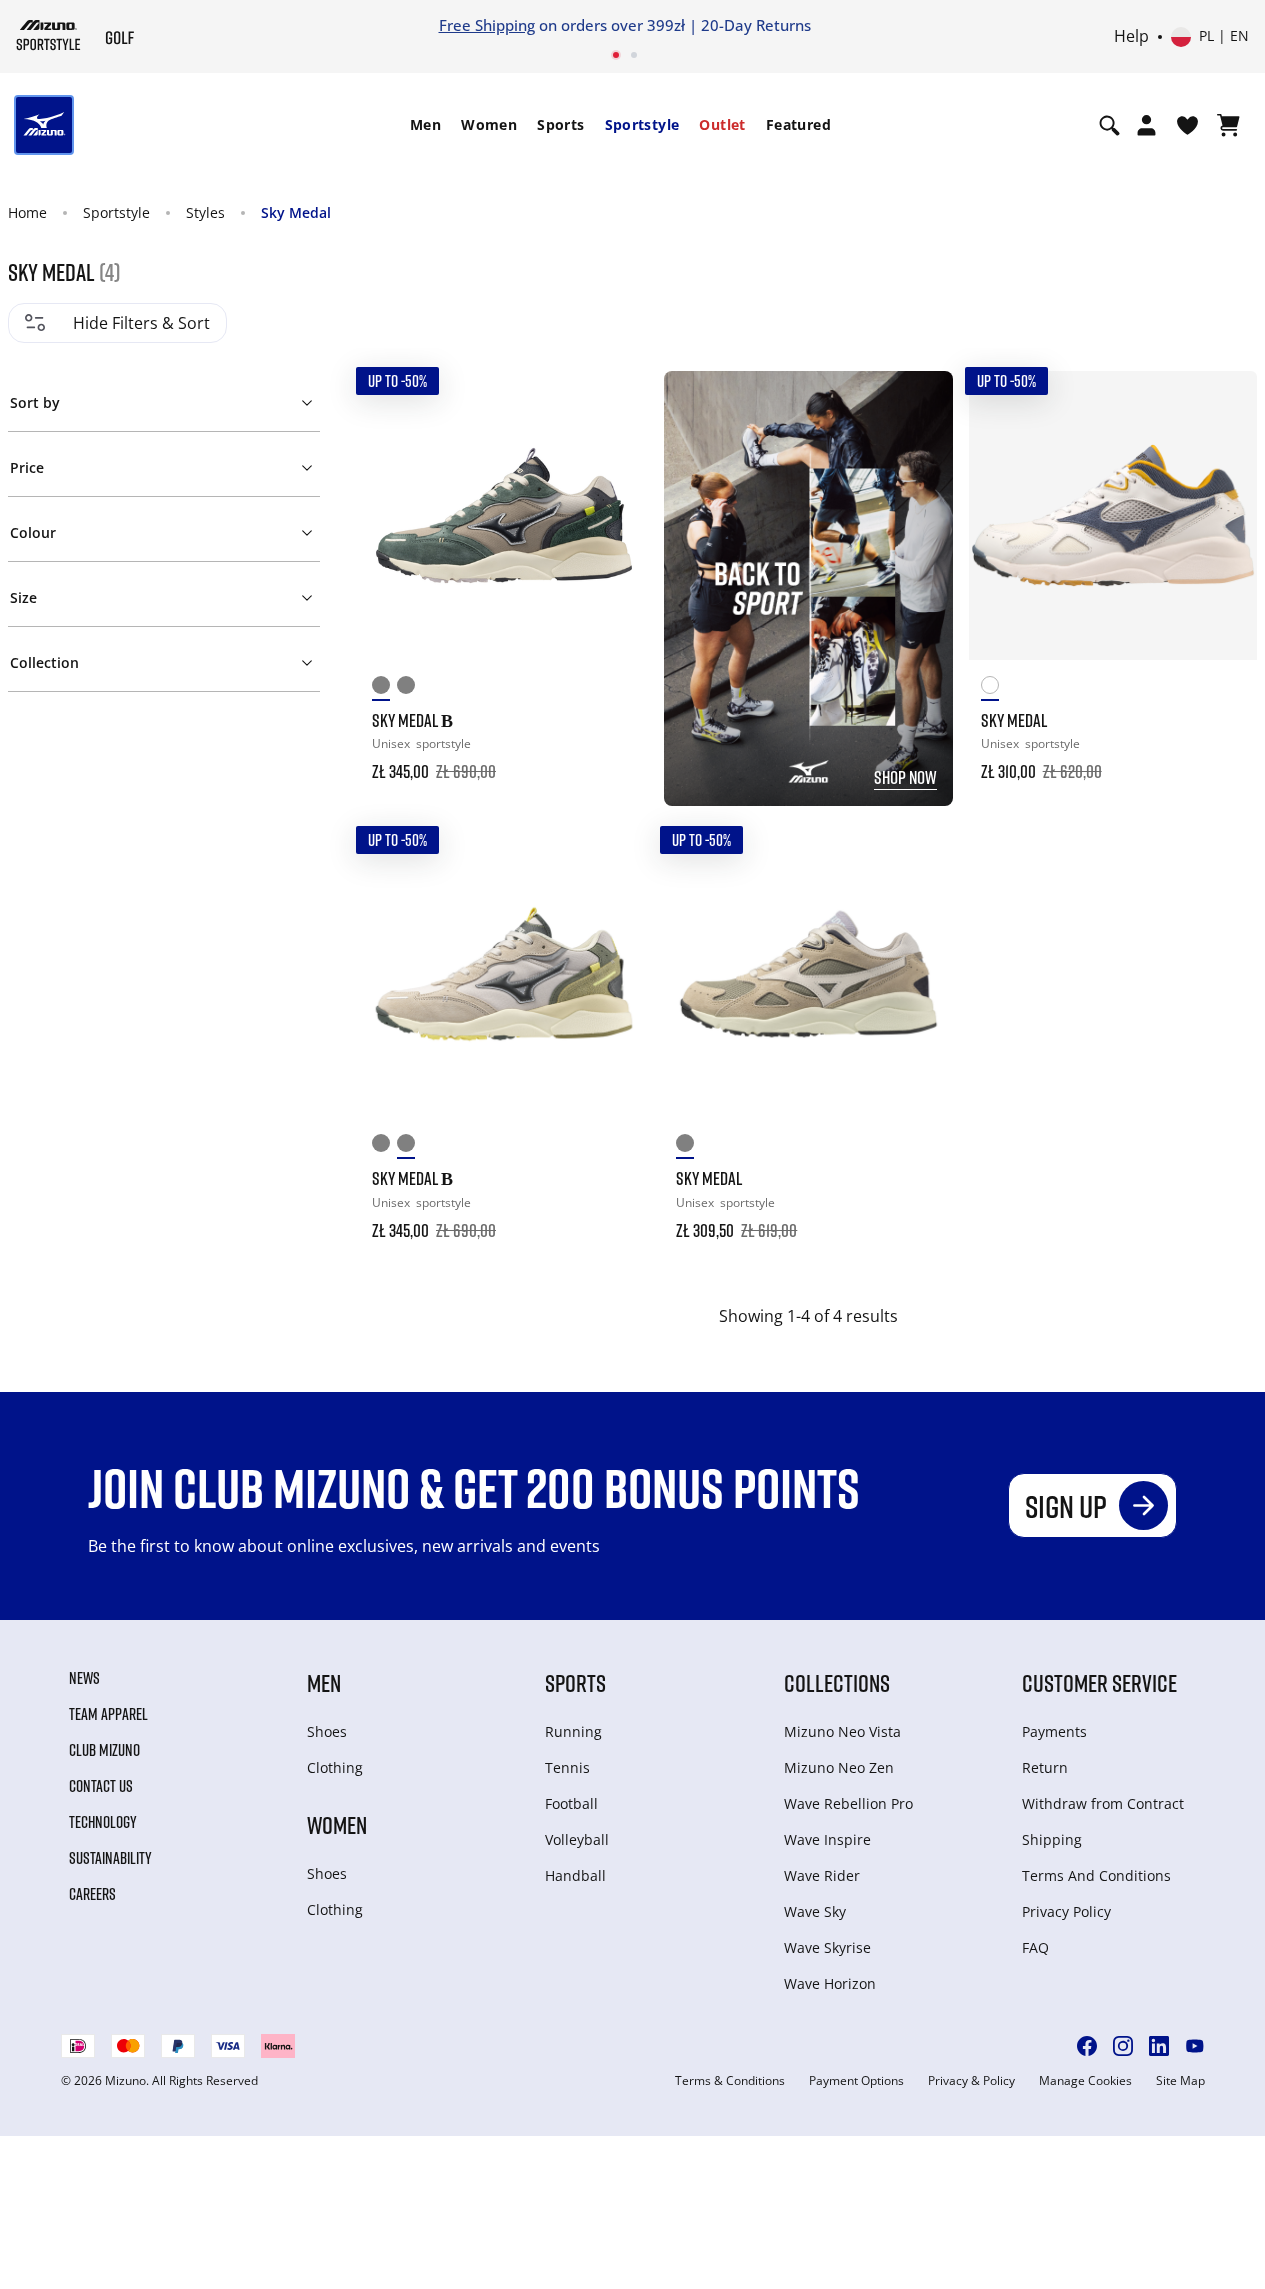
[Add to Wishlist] (614, 405)
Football (571, 1803)
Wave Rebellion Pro (848, 1803)
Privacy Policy (1066, 1911)
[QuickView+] (614, 459)
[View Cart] (1228, 125)
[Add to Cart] (614, 758)
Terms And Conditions (1096, 1875)
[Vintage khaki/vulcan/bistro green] (384, 688)
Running (573, 1731)
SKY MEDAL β (412, 720)
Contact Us (101, 1786)
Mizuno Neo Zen (839, 1767)
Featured (798, 124)
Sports (560, 124)
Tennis (567, 1767)
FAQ (1035, 1947)
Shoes (327, 1731)
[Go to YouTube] (1195, 2046)
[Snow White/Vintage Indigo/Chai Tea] (993, 688)
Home (27, 212)
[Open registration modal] (1146, 125)
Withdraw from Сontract (1103, 1803)
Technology (103, 1822)
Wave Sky (815, 1911)
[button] (164, 399)
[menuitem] (425, 125)
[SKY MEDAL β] (504, 515)
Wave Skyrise (827, 1947)
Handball (575, 1875)
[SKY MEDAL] (1113, 515)
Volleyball (577, 1839)
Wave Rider (822, 1875)
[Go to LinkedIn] (1159, 2046)
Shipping (1052, 1839)
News (84, 1678)
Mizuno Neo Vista (842, 1731)
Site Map (1180, 2081)
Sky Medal (296, 212)
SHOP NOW (905, 777)
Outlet (722, 124)
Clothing (335, 1767)
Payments (1054, 1731)
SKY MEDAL (1014, 720)
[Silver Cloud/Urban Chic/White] (409, 688)
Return (1045, 1767)
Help (1131, 37)
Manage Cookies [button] (1085, 2081)
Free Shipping (487, 25)
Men (425, 124)
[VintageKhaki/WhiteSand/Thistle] (688, 1146)
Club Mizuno (104, 1750)
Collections (837, 1682)
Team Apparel (108, 1714)
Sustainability (110, 1858)
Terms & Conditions (730, 2081)
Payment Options (856, 2081)
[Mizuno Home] (48, 35)
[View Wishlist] (1187, 125)
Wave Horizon (830, 1983)
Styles (205, 212)
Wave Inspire (827, 1839)
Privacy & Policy (971, 2081)
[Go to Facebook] (1087, 2046)
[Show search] (1109, 125)
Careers (92, 1894)
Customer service (1099, 1682)
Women (489, 124)
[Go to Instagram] (1123, 2046)
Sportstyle (642, 124)
